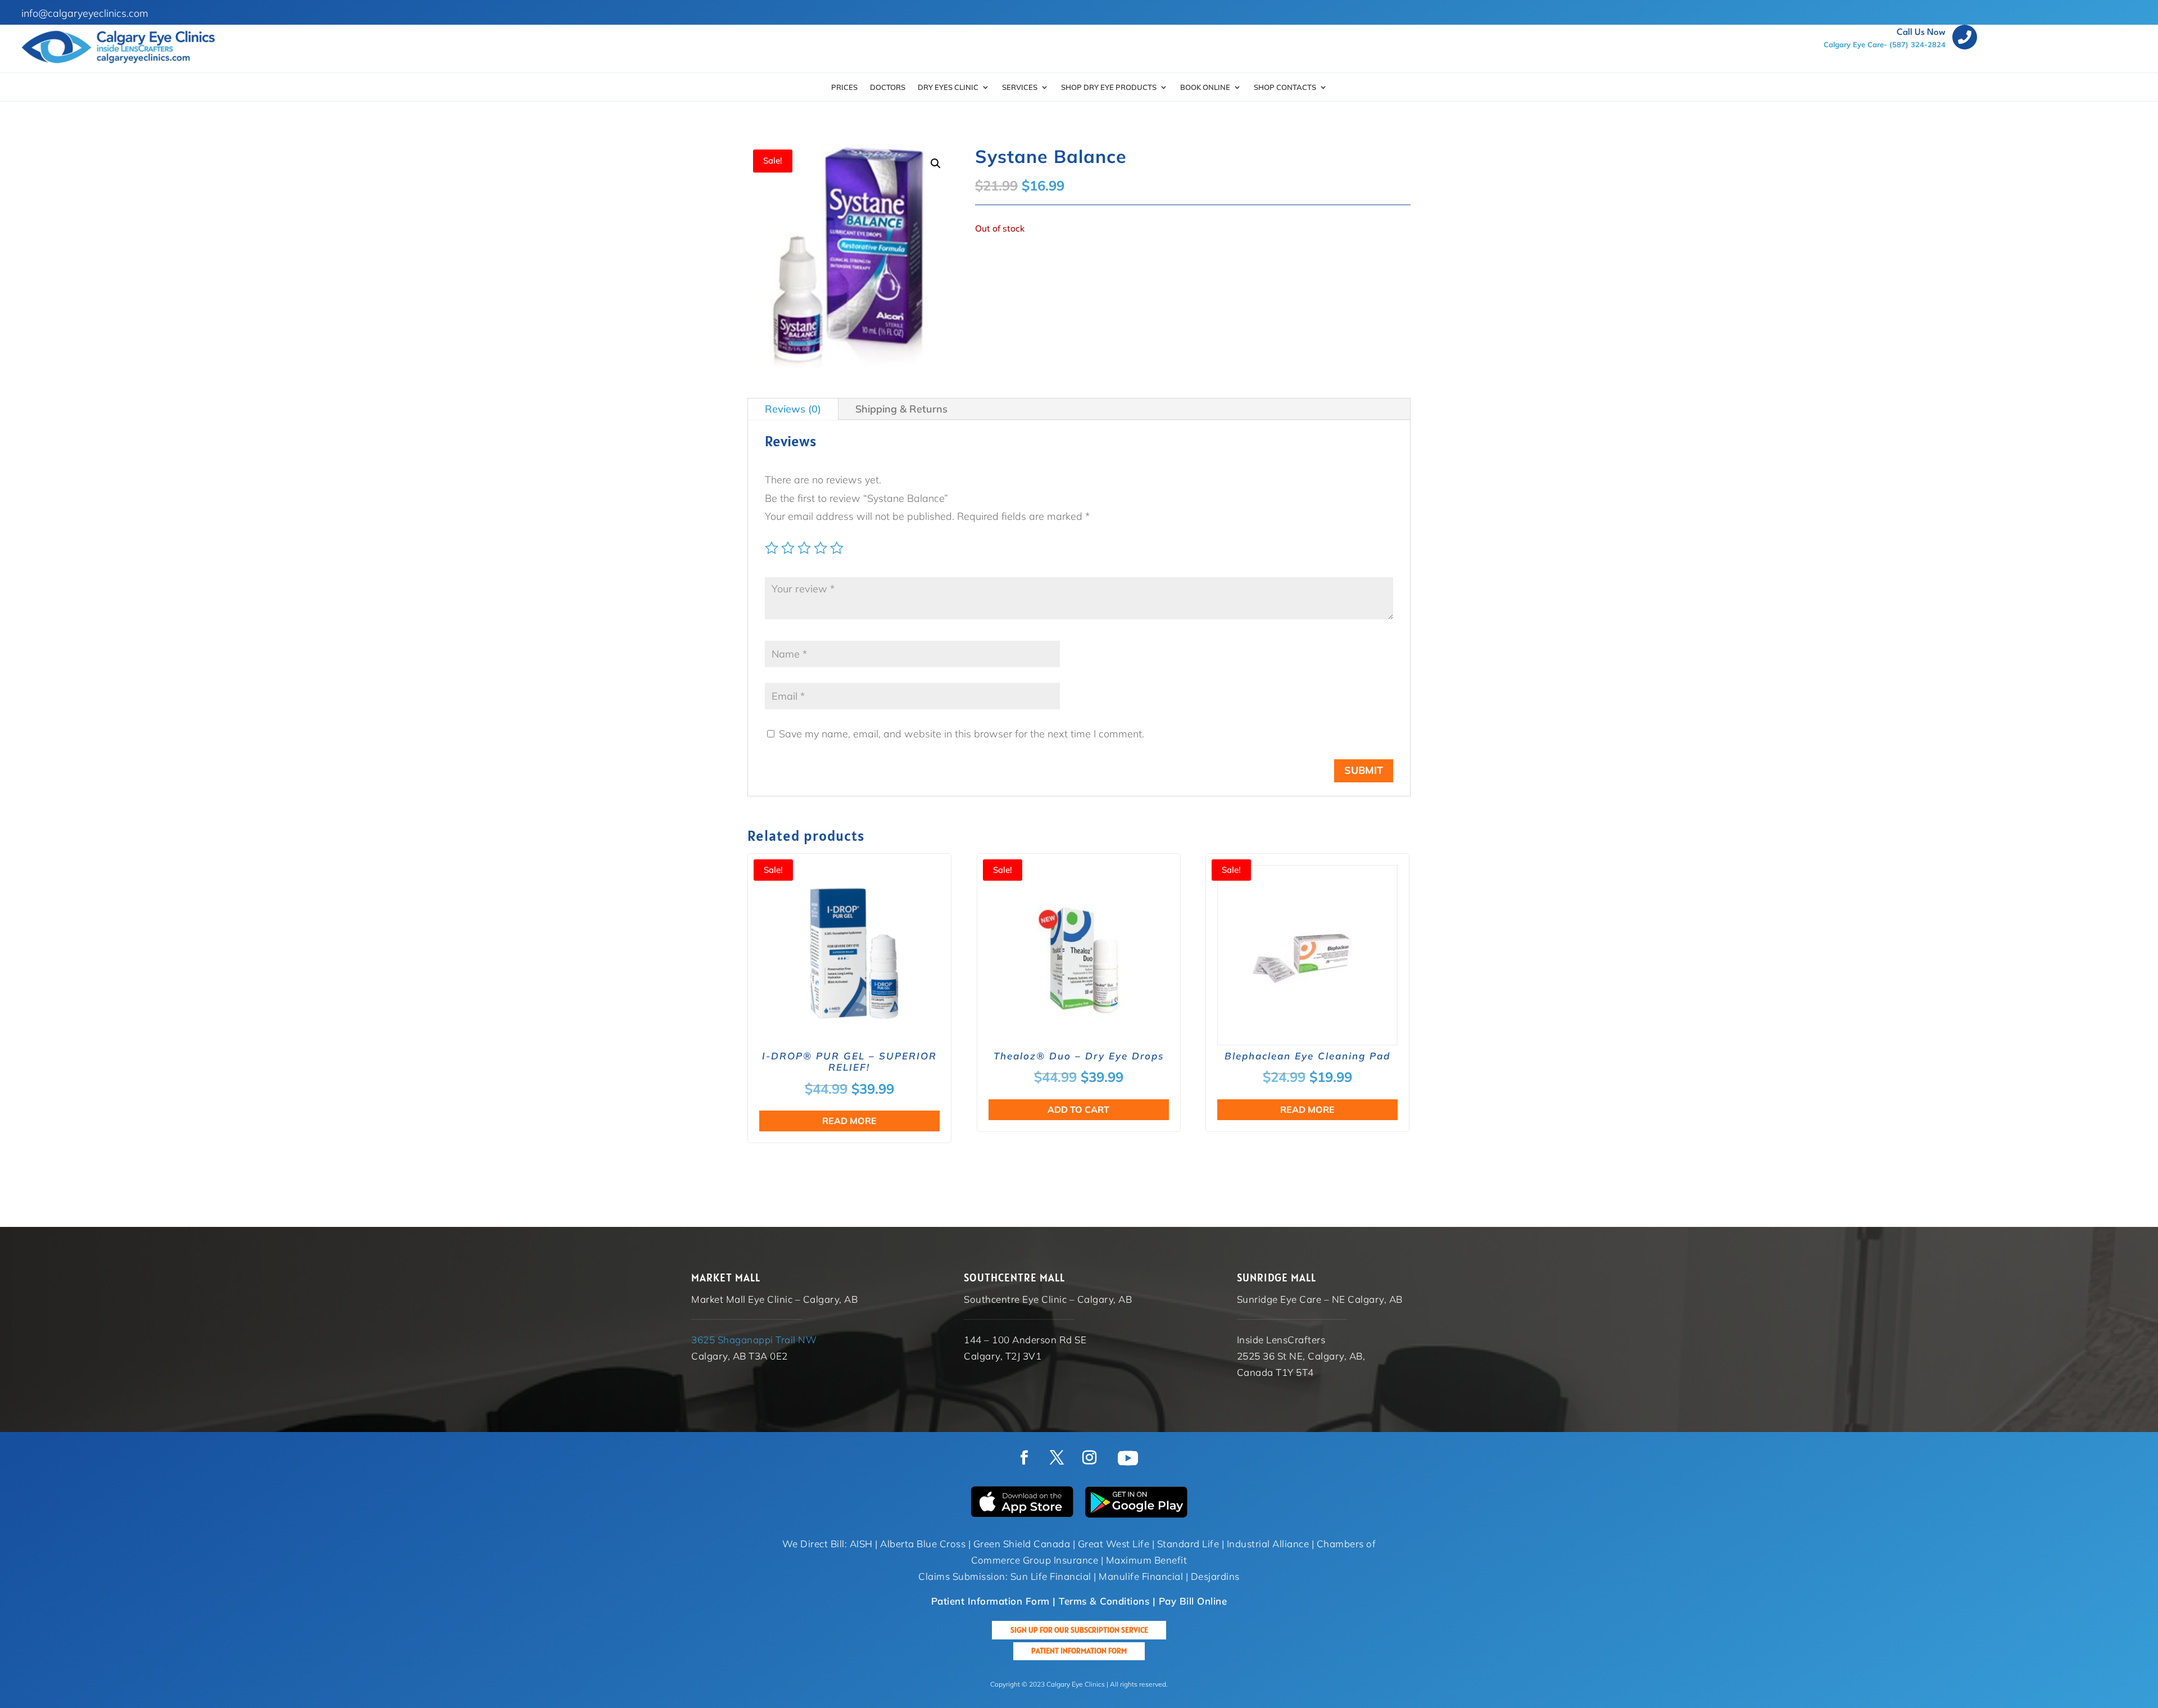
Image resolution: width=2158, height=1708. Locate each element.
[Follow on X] (1057, 1458)
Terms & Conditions (1104, 1601)
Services (1020, 87)
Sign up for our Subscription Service (1079, 1630)
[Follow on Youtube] (1128, 1458)
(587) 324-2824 (1917, 44)
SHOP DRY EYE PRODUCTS (1109, 87)
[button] (936, 164)
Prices (844, 87)
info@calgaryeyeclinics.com (85, 13)
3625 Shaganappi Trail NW (754, 1340)
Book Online (1205, 87)
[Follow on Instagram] (1089, 1458)
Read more (849, 1121)
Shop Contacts (1285, 87)
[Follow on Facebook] (1024, 1458)
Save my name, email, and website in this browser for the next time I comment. (962, 734)
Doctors (888, 87)
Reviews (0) (793, 409)
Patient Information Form (1079, 1651)
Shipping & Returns (901, 409)
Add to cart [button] (1078, 1109)
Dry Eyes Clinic (948, 87)
